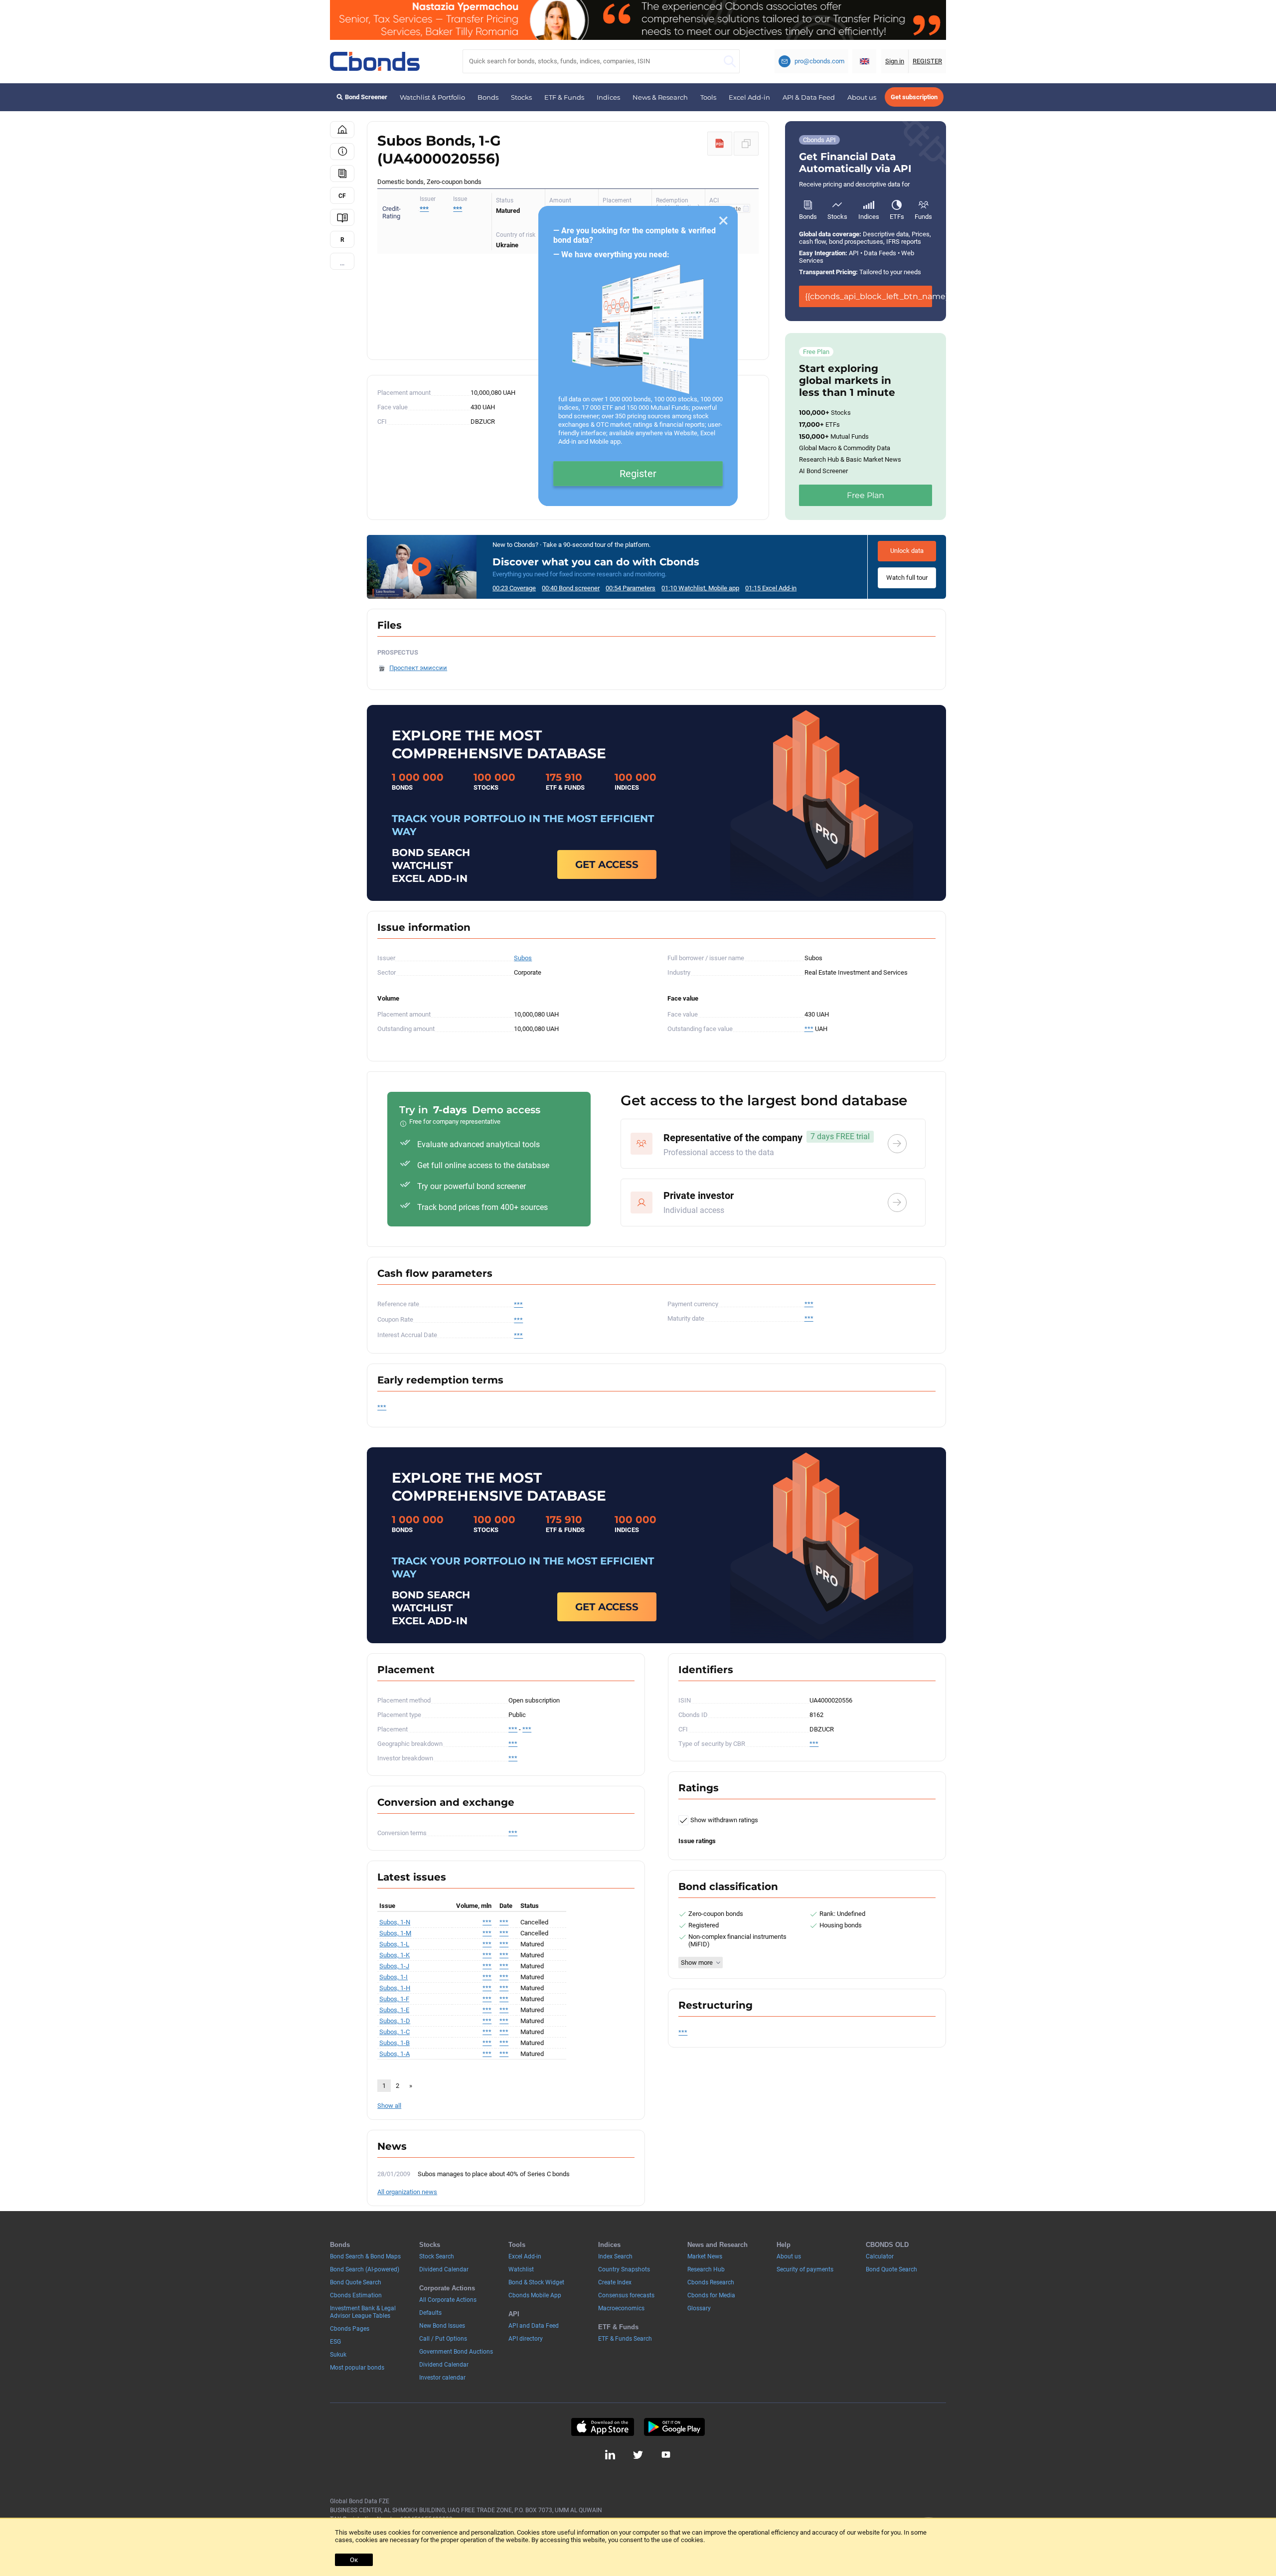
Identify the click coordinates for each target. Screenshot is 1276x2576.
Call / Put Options (443, 2339)
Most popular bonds (357, 2368)
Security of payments (805, 2269)
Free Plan (866, 495)
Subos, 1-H (395, 1988)
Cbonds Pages (350, 2329)
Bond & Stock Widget (536, 2282)
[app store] (602, 2427)
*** (458, 209)
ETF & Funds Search (625, 2339)
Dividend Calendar (444, 2269)
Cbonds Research (711, 2282)
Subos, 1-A (395, 2054)
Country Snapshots (624, 2269)
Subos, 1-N (395, 1922)
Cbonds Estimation (356, 2295)
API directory (526, 2339)
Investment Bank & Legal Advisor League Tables (363, 2312)
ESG (335, 2342)
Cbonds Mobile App (535, 2295)
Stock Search (437, 2256)
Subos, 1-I (394, 1977)
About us (862, 97)
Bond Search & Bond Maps (365, 2256)
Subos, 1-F (394, 1999)
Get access (607, 864)
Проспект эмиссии (418, 668)
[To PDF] (720, 144)
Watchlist (521, 2269)
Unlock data (907, 551)
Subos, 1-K (395, 1955)
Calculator (880, 2256)
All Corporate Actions (448, 2300)
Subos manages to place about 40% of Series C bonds (494, 2174)
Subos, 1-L (394, 1944)
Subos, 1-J (394, 1966)
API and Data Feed (534, 2326)
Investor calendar (442, 2378)
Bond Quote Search (356, 2282)
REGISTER (927, 61)
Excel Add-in (749, 97)
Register (638, 474)
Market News (705, 2256)
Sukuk (338, 2355)
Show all (389, 2106)
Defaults (430, 2313)
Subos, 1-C (395, 2032)
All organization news (407, 2192)
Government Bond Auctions (456, 2352)
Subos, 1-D (395, 2021)
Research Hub (706, 2269)
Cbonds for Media (711, 2295)
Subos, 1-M (395, 1933)
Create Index (615, 2282)
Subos (523, 958)
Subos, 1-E (394, 2010)
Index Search (615, 2256)
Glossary (699, 2308)
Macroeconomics (621, 2308)
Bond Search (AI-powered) (365, 2269)
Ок (354, 2560)
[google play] (674, 2427)
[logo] (375, 61)
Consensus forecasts (626, 2295)
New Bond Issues (442, 2326)
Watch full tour (907, 578)
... (342, 263)
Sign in (895, 61)
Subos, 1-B (395, 2043)
